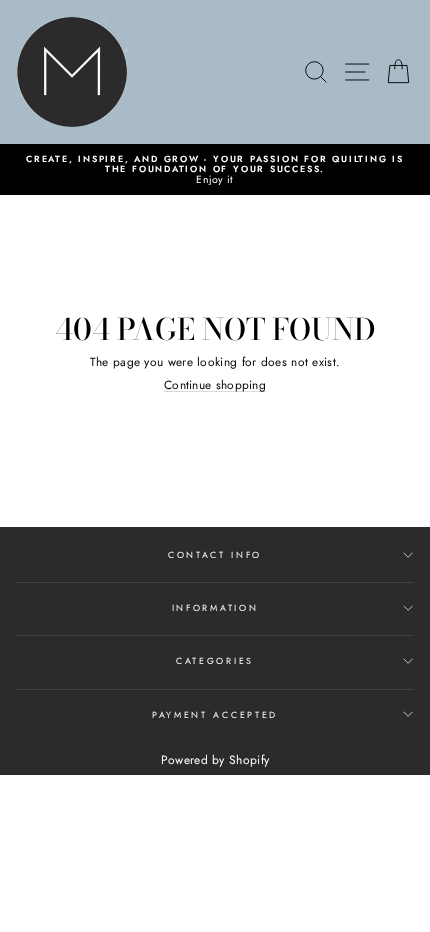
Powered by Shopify (215, 760)
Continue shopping (215, 385)
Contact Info (215, 554)
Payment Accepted (215, 714)
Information (215, 607)
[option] (215, 169)
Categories (215, 660)
